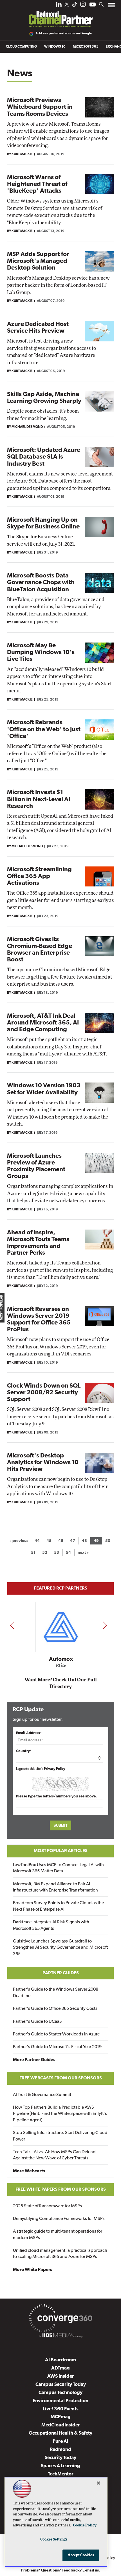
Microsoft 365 (86, 47)
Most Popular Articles (61, 1851)
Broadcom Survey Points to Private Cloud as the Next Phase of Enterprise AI (58, 1906)
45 (49, 1541)
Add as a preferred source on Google (64, 34)
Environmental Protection (60, 2401)
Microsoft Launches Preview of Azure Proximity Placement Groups (36, 1166)
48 (84, 1541)
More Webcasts (29, 2171)
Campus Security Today (61, 2385)
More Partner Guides (34, 2060)
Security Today (60, 2458)
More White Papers (33, 2270)
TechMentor (61, 2474)
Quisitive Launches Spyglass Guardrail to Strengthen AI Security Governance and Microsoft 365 (60, 1948)
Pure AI (60, 2441)
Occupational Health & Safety (60, 2433)
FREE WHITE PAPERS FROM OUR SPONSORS (61, 2190)
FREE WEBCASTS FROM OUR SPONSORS (61, 2078)
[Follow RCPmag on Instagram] (83, 6)
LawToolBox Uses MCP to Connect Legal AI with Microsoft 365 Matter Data (58, 1868)
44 (37, 1541)
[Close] (98, 2483)
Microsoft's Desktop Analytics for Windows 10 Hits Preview (43, 1463)
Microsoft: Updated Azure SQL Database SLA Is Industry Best (44, 457)
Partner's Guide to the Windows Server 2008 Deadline (56, 1993)
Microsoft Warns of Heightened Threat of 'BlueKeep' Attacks (37, 184)
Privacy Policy (55, 1769)
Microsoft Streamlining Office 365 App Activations (39, 876)
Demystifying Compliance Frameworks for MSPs (59, 2219)
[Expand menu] (112, 6)
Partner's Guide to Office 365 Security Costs (55, 2009)
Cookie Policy (85, 2525)
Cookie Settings (54, 2540)
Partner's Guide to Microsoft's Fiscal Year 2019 (57, 2047)
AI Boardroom (60, 2360)
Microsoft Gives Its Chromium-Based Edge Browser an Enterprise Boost (40, 950)
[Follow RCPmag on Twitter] (67, 5)
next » (83, 1553)
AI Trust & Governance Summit (42, 2095)
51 (33, 1553)
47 (73, 1541)
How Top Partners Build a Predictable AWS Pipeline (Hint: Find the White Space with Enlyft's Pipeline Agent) (60, 2114)
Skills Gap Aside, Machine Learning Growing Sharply (44, 398)
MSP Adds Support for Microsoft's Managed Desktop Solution (38, 261)
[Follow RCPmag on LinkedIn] (59, 6)
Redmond (60, 2450)
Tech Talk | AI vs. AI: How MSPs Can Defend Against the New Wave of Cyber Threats (54, 2155)
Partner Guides (61, 1973)
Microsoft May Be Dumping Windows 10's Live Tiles (41, 653)
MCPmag (61, 2417)
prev (12, 1625)
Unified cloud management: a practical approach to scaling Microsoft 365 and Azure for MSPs (60, 2254)
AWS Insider (61, 2376)
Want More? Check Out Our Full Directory (61, 1683)
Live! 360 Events (61, 2409)
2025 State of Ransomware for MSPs (47, 2206)
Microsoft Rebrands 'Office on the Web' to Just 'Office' (44, 729)
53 (57, 1553)
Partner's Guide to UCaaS (37, 2022)
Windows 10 (55, 47)
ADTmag (60, 2368)
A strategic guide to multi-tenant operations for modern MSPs (58, 2235)
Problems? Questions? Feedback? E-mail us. (61, 2571)
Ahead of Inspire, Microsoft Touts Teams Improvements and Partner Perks (38, 1243)
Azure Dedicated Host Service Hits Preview (38, 328)
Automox (61, 1659)
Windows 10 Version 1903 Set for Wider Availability (44, 1089)
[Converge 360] (60, 2319)
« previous (19, 1541)
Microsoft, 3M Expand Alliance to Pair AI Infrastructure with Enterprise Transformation (55, 1887)
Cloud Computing (21, 47)
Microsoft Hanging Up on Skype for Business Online (43, 524)
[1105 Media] (60, 2336)
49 (96, 1541)
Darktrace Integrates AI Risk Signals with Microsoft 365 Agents (51, 1925)
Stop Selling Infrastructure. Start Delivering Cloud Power (60, 2136)
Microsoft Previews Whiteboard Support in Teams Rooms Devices (40, 107)
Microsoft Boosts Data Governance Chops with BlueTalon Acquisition (41, 583)
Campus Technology (60, 2393)
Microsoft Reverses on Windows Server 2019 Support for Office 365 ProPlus (39, 1320)
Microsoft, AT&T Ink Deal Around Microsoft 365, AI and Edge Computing (43, 1023)
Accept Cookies (81, 2555)
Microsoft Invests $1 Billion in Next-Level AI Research (39, 799)
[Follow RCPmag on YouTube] (93, 5)
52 (45, 1553)
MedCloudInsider (61, 2425)
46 (61, 1541)
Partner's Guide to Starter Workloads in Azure (56, 2034)
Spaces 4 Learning (60, 2466)
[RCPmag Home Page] (60, 15)
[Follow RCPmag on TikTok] (75, 6)
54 (68, 1553)
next (105, 1625)
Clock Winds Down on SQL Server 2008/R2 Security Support (44, 1393)
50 (108, 1541)
